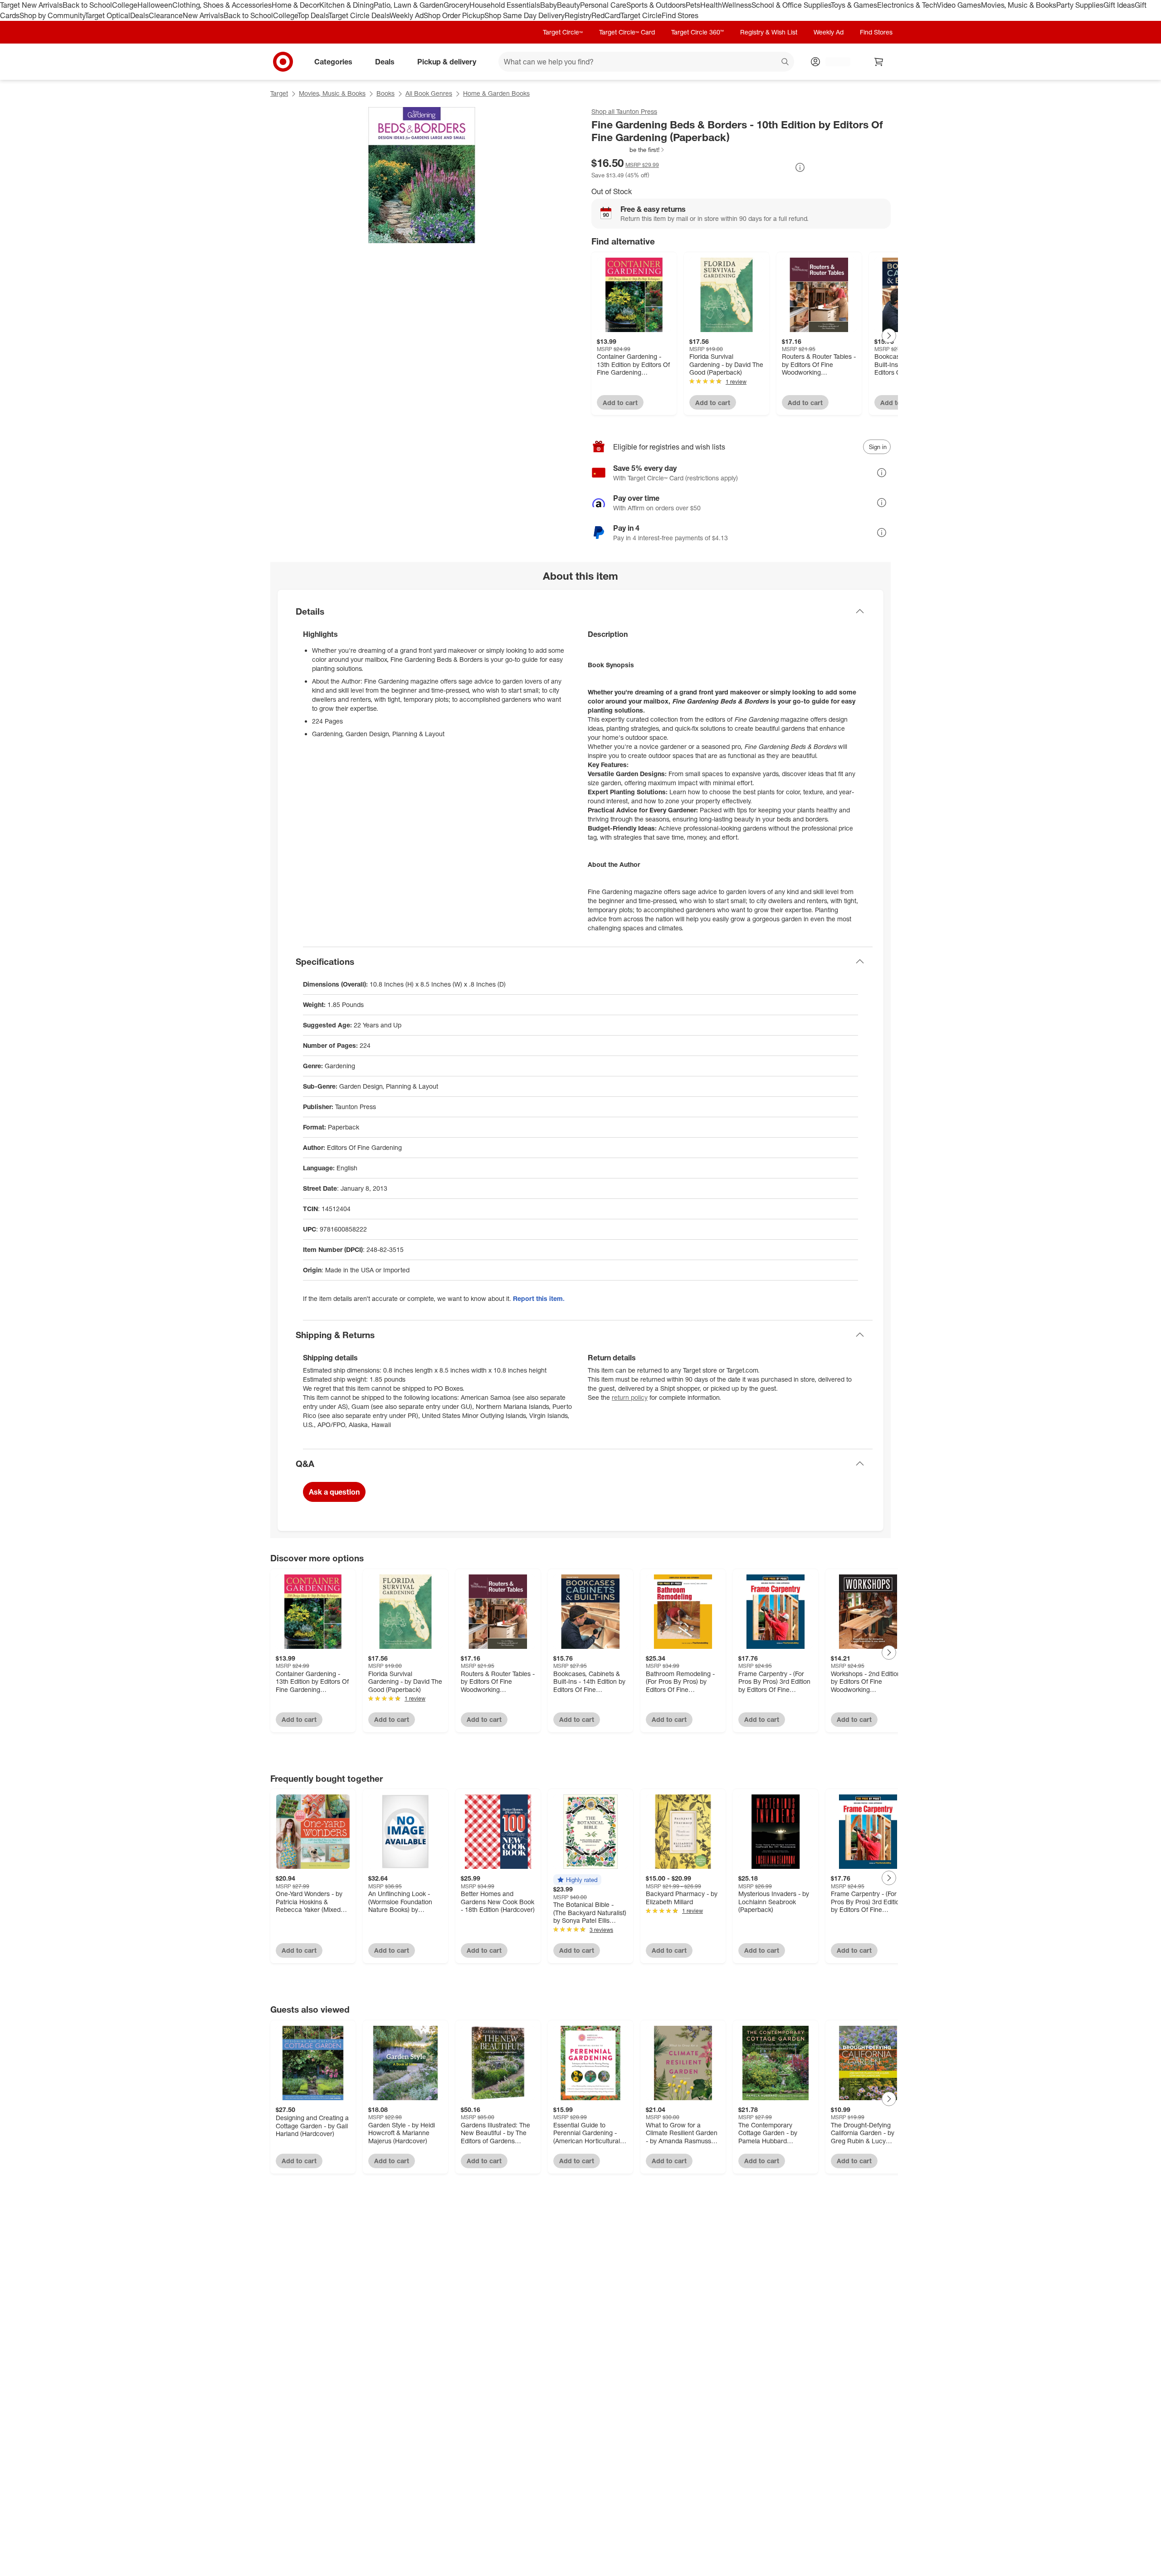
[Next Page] (889, 336)
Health (711, 5)
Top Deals (313, 15)
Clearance (166, 15)
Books (385, 93)
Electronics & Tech (907, 5)
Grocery (456, 5)
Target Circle (641, 15)
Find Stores (680, 15)
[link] (628, 150)
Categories (333, 61)
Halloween (155, 5)
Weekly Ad (407, 15)
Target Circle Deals (359, 15)
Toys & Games (854, 5)
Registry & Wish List (769, 32)
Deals (139, 15)
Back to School (87, 5)
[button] (628, 150)
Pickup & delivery (447, 61)
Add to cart (620, 403)
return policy (630, 1397)
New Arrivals (203, 15)
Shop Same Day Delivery (524, 15)
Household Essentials (505, 5)
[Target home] (283, 62)
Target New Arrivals (31, 5)
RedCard (606, 15)
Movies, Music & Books (1019, 5)
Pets (693, 5)
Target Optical (107, 15)
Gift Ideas (1119, 5)
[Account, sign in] (833, 62)
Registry (578, 15)
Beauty (568, 5)
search (785, 62)
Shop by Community (52, 15)
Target (279, 93)
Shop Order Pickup (454, 15)
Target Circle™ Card (627, 32)
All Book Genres (429, 93)
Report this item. (539, 1298)
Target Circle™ (563, 32)
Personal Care (603, 5)
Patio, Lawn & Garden (409, 5)
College (125, 5)
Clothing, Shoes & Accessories (222, 5)
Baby (549, 5)
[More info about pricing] (800, 167)
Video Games (959, 5)
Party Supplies (1080, 5)
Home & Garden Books (496, 93)
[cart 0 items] (879, 62)
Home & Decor (295, 5)
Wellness (737, 5)
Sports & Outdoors (656, 5)
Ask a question (334, 1492)
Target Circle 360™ (698, 32)
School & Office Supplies (791, 5)
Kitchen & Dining (346, 5)
